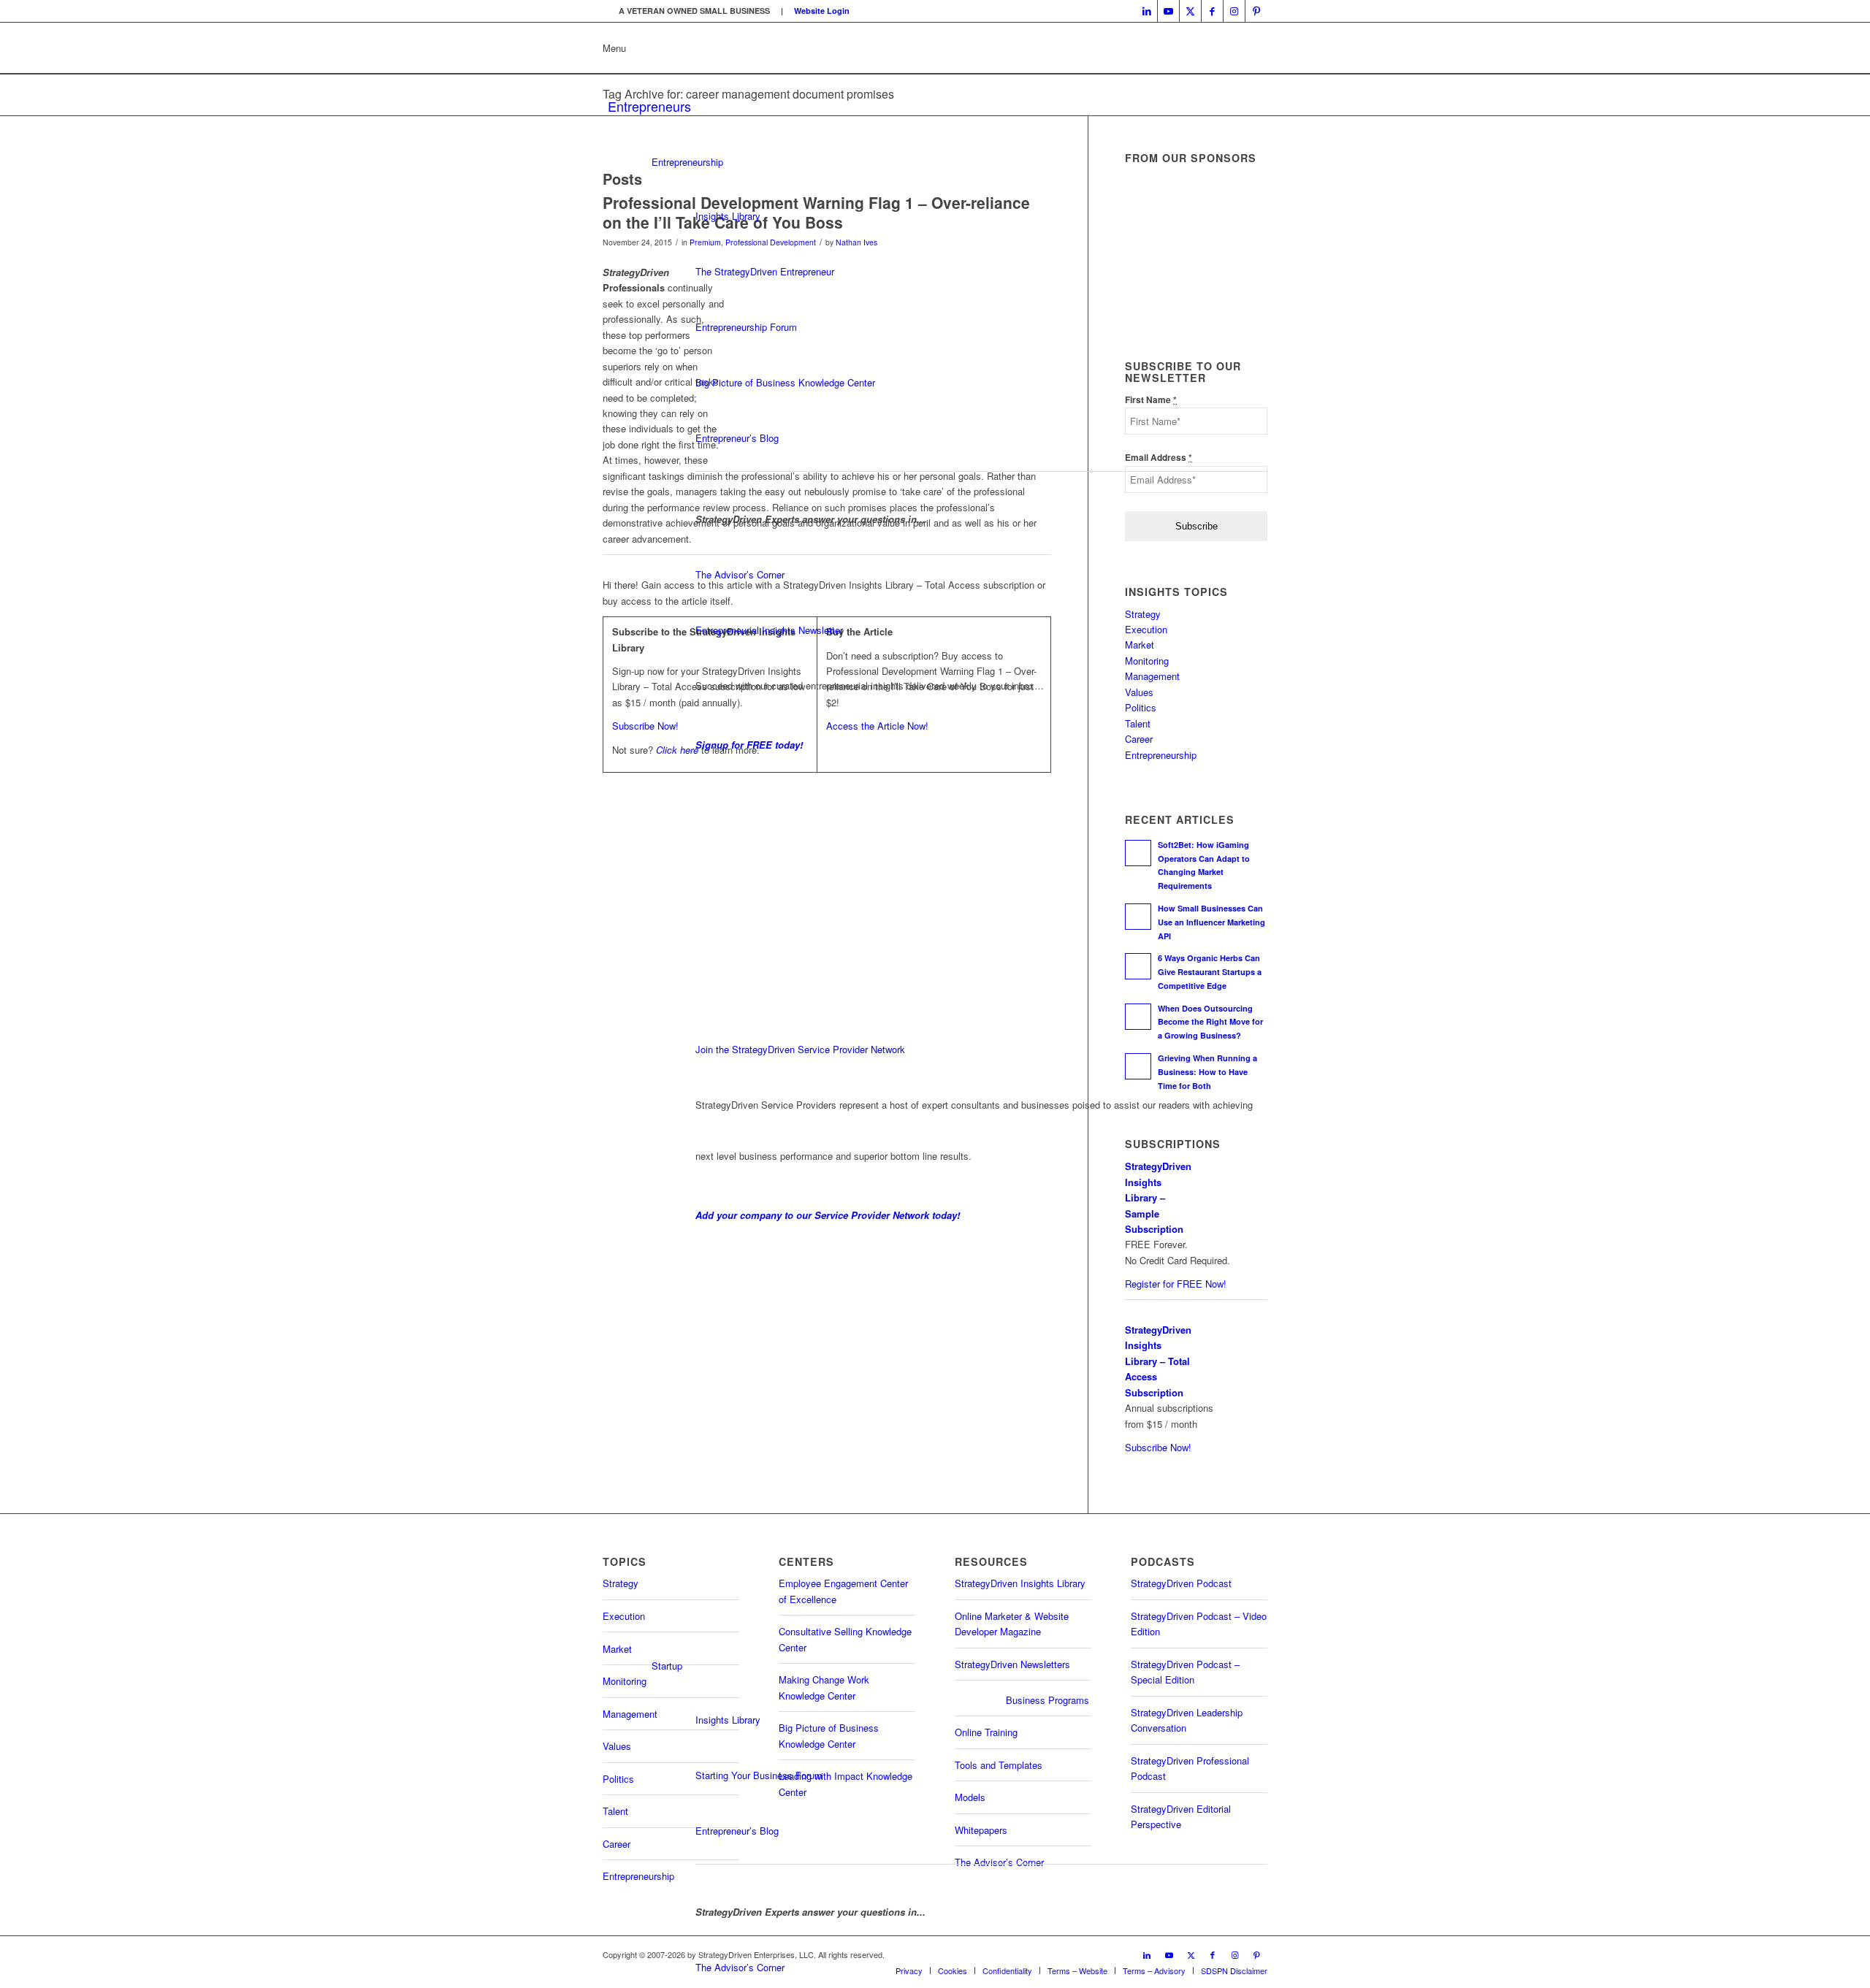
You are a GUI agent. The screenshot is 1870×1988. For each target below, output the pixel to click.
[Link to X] (1190, 11)
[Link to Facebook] (1212, 11)
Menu (614, 48)
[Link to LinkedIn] (1146, 11)
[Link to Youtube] (1168, 11)
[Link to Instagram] (1234, 11)
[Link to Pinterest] (1256, 11)
